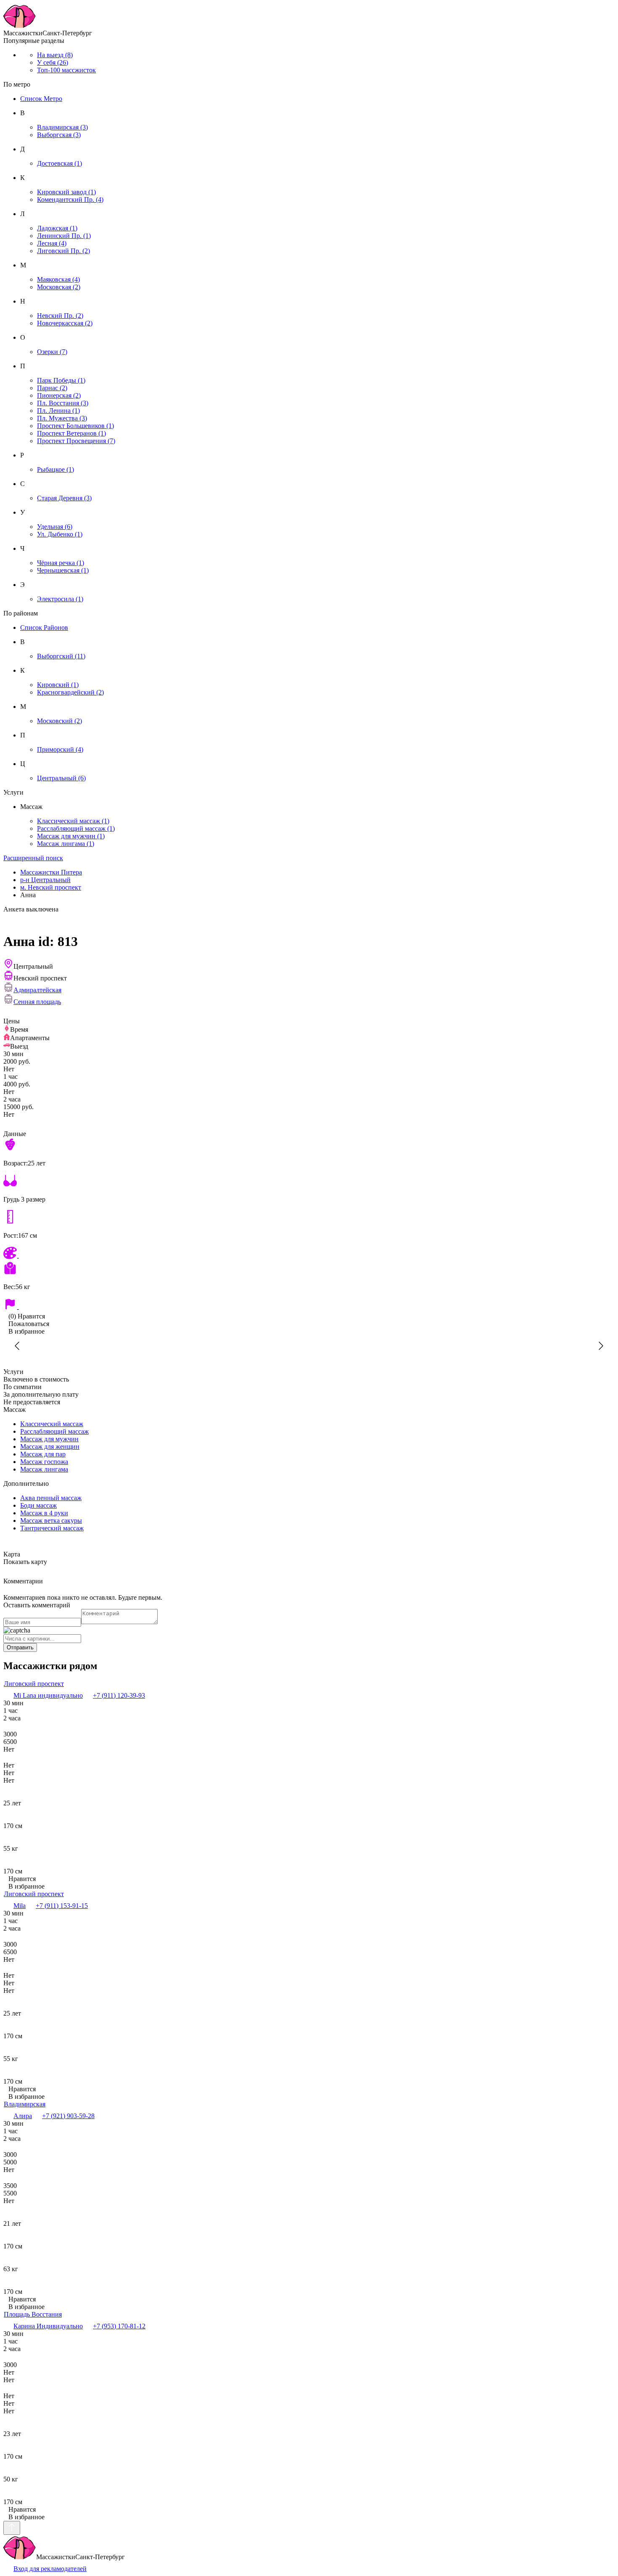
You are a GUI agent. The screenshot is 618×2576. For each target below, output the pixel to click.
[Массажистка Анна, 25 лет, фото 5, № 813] (141, 1346)
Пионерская (59, 395)
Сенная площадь (37, 1002)
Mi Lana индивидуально (48, 1695)
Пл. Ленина (58, 411)
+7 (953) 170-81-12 (119, 2326)
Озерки (52, 352)
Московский (59, 721)
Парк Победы (61, 380)
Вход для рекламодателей (50, 2569)
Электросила (60, 599)
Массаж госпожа (44, 1462)
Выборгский (61, 656)
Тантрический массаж (52, 1528)
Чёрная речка (61, 563)
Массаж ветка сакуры (51, 1521)
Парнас (52, 388)
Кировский (58, 685)
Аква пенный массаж (51, 1498)
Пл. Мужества (62, 418)
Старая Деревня (64, 498)
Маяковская (58, 279)
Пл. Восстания (63, 403)
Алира (23, 2116)
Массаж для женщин (50, 1447)
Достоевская (59, 163)
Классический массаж (73, 821)
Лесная (52, 243)
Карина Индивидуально (48, 2326)
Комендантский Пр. (70, 199)
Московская (59, 287)
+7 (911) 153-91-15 (62, 1906)
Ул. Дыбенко (60, 534)
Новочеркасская (65, 323)
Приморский (60, 749)
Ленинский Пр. (64, 236)
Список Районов (44, 627)
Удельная (55, 527)
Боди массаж (38, 1505)
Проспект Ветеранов (71, 433)
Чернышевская (63, 570)
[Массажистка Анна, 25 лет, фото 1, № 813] (309, 1346)
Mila (20, 1906)
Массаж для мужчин (71, 836)
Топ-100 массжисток (66, 70)
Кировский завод (66, 192)
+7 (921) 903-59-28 (68, 2116)
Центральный (61, 778)
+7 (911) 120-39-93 (119, 1695)
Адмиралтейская (37, 990)
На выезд (55, 55)
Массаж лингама (66, 844)
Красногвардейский (70, 692)
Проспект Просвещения (76, 441)
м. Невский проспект (51, 887)
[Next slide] (600, 1346)
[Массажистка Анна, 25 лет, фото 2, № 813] (477, 1346)
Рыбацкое (55, 469)
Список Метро (41, 99)
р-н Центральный (45, 880)
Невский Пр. (60, 316)
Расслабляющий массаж (76, 828)
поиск (33, 858)
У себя (53, 62)
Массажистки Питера (51, 872)
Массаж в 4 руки (44, 1513)
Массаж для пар (43, 1454)
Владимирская (62, 127)
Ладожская (57, 228)
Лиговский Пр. (63, 251)
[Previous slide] (18, 1346)
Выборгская (59, 135)
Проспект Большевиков (75, 426)
